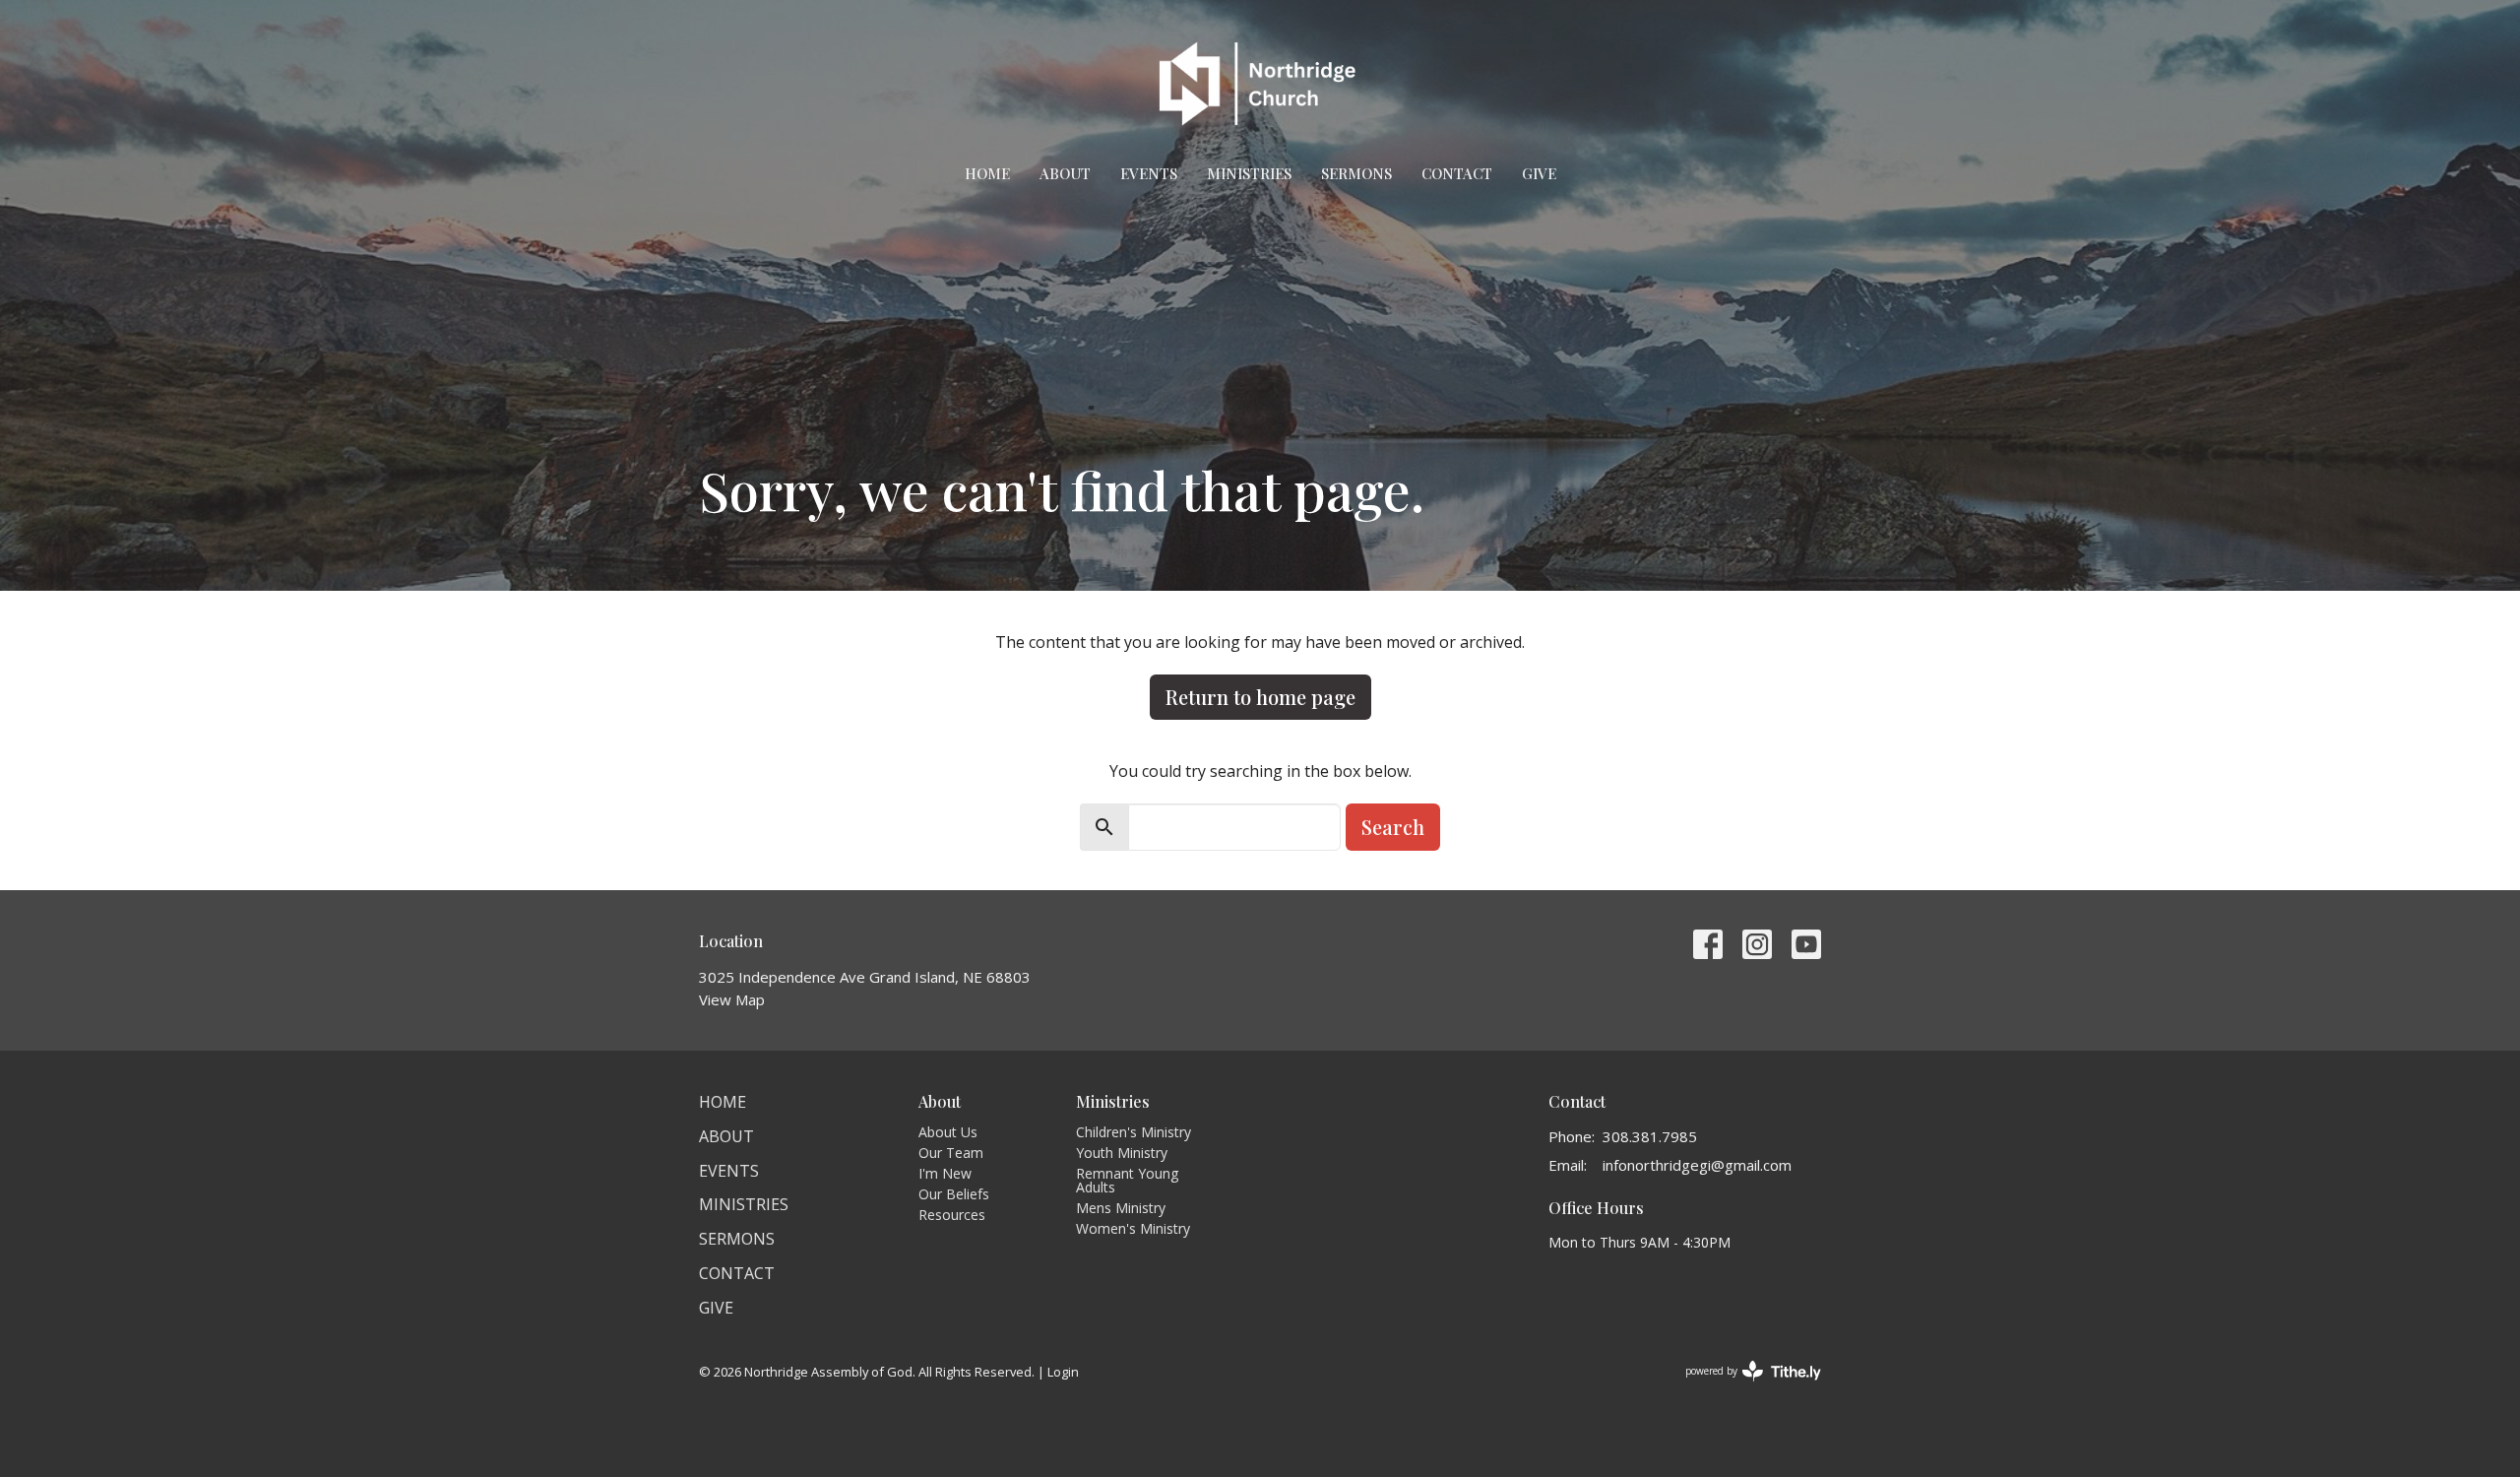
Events (1149, 173)
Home (987, 173)
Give (1539, 173)
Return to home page (1260, 697)
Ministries (1249, 173)
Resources (952, 1215)
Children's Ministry (1134, 1132)
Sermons (1356, 173)
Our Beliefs (954, 1194)
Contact (1457, 173)
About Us (948, 1132)
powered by (1743, 1387)
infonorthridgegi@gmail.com (1697, 1165)
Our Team (951, 1153)
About (1065, 173)
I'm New (945, 1173)
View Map (732, 999)
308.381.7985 (1650, 1136)
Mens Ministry (1121, 1208)
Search (1393, 827)
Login (1063, 1372)
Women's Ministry (1133, 1228)
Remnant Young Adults (1127, 1180)
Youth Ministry (1122, 1153)
